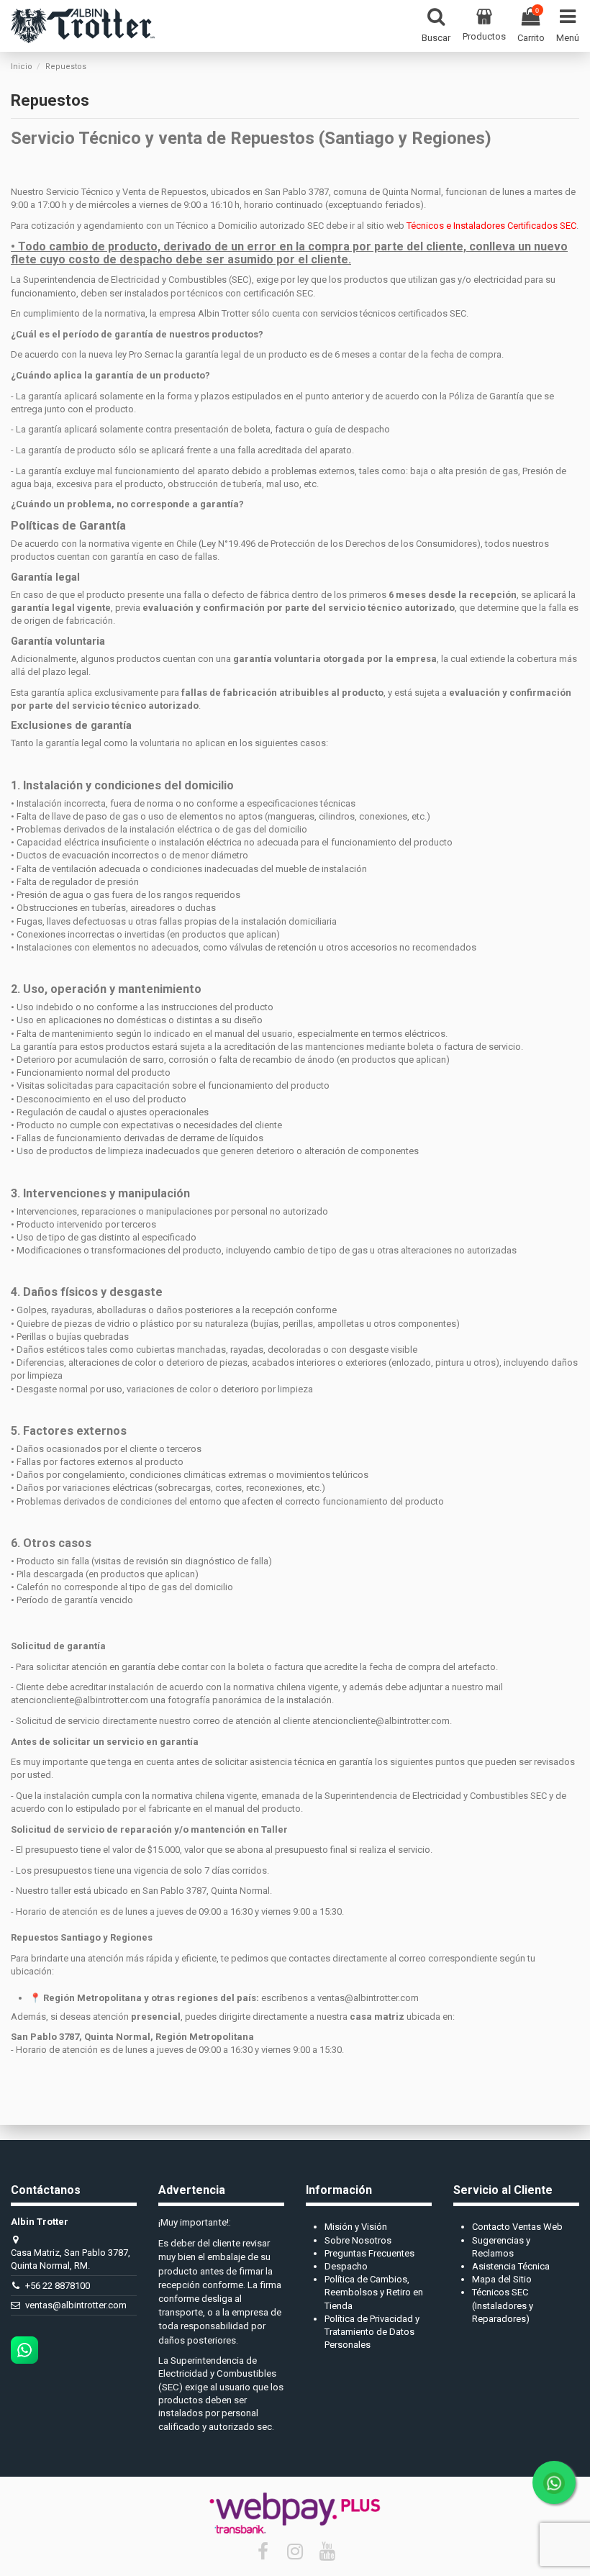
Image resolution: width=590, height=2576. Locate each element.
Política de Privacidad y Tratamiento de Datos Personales (372, 2332)
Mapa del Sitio (502, 2279)
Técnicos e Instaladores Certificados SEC (491, 226)
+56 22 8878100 (58, 2286)
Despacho (346, 2266)
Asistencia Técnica (511, 2266)
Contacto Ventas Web (517, 2227)
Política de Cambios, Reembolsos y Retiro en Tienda (374, 2292)
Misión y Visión (356, 2227)
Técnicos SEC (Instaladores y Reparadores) (503, 2305)
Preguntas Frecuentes (369, 2253)
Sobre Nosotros (358, 2240)
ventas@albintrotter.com (76, 2305)
